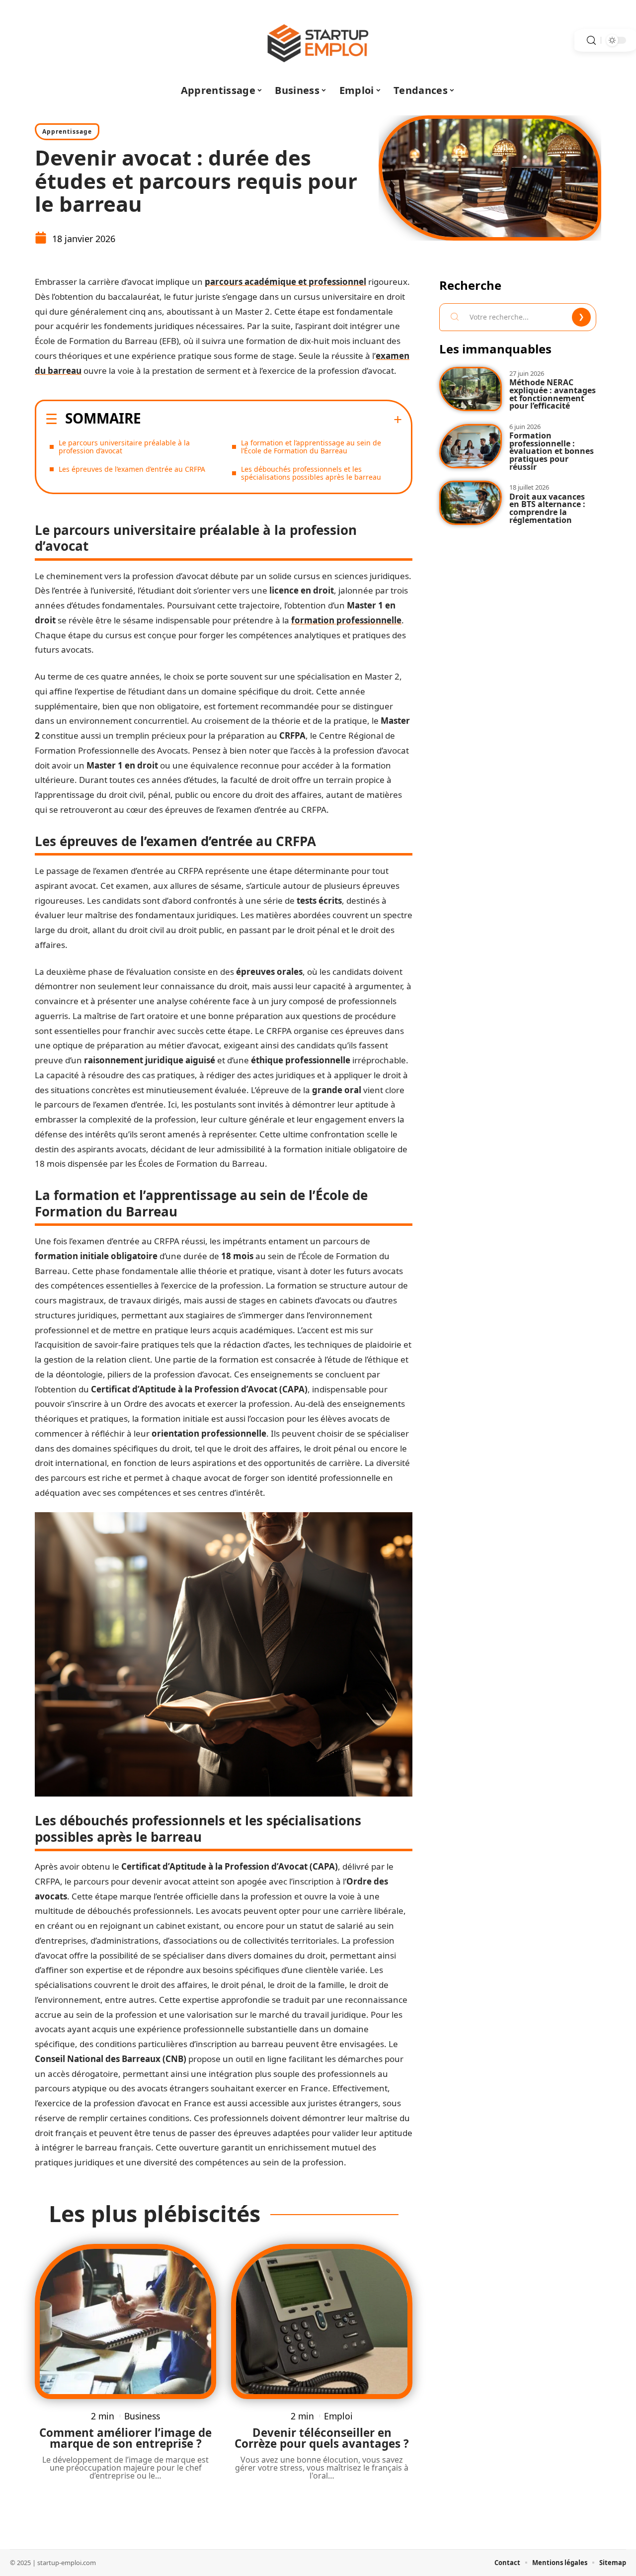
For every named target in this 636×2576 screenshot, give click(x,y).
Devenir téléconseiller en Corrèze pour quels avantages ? (322, 2438)
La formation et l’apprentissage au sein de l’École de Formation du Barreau (311, 447)
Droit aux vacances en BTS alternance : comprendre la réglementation (547, 508)
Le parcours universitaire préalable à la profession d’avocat (124, 447)
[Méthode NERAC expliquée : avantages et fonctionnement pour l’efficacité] (471, 389)
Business (142, 2416)
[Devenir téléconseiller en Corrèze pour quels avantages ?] (322, 2321)
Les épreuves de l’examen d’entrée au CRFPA (132, 469)
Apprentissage (67, 131)
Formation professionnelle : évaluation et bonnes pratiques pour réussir (552, 451)
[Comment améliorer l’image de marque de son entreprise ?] (125, 2321)
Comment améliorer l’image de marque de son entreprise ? (125, 2438)
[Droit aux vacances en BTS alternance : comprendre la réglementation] (471, 503)
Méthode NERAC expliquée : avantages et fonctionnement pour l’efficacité (553, 394)
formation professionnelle (346, 620)
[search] (591, 41)
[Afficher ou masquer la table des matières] (272, 420)
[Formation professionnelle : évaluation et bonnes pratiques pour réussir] (471, 446)
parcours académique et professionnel (285, 282)
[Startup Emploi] (318, 40)
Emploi (338, 2416)
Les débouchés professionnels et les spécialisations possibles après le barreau (311, 473)
